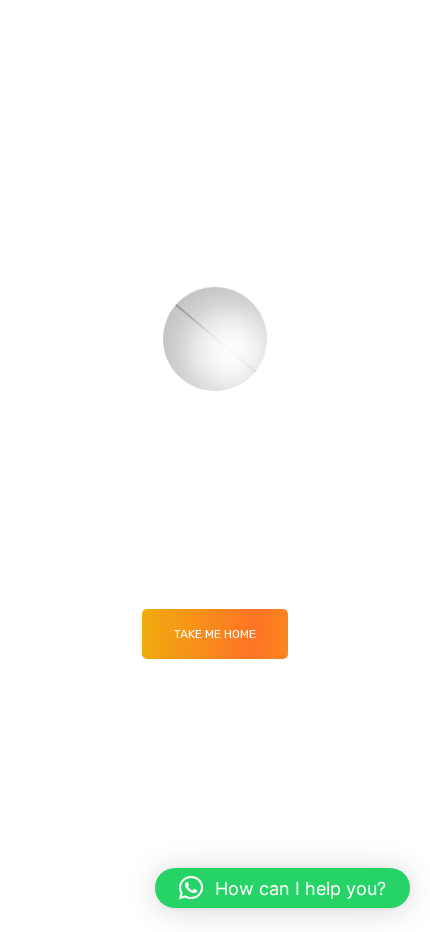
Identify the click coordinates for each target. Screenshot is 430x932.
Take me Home (215, 634)
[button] (282, 888)
